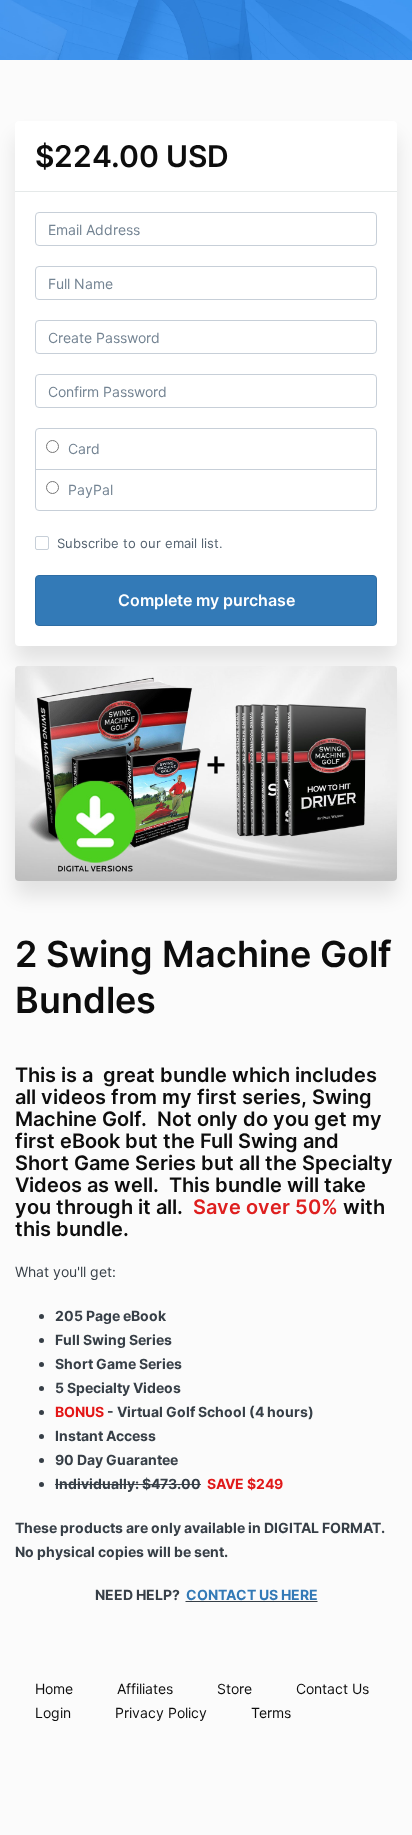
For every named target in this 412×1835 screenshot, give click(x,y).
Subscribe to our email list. (140, 543)
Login (53, 1712)
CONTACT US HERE (252, 1594)
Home (54, 1688)
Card (82, 448)
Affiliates (145, 1688)
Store (234, 1688)
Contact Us (332, 1688)
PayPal (88, 489)
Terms (271, 1712)
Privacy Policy (161, 1712)
